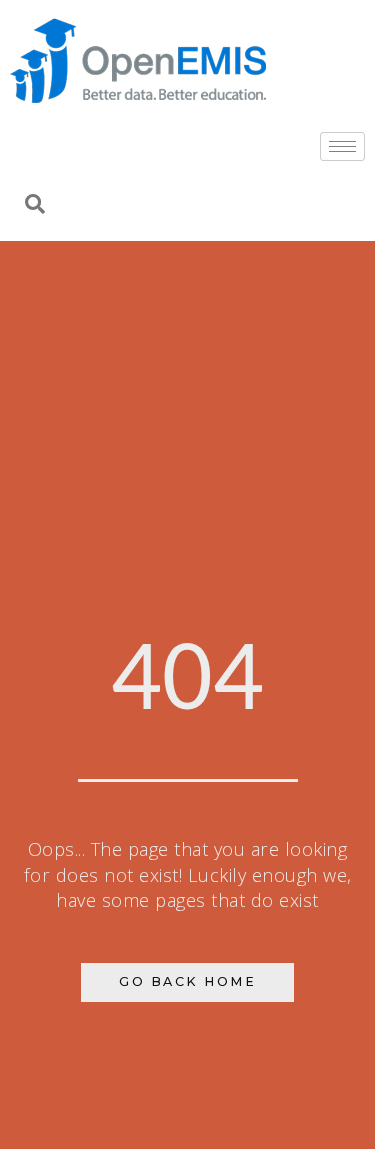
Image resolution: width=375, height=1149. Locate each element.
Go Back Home (187, 981)
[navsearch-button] (35, 206)
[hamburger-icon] (342, 146)
